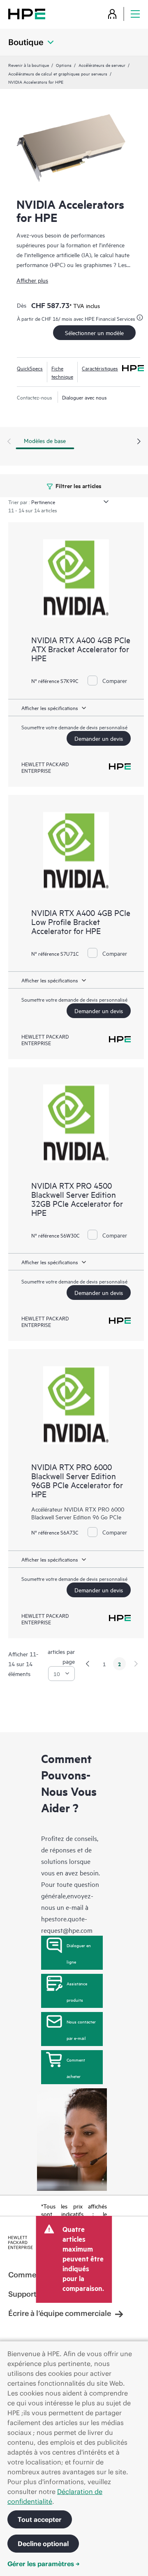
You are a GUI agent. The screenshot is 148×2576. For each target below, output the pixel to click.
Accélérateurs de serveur (102, 65)
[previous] (88, 1664)
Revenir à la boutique (29, 65)
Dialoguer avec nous (84, 397)
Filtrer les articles (78, 485)
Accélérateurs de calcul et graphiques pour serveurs (58, 73)
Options (64, 65)
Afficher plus (32, 280)
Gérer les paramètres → (44, 2564)
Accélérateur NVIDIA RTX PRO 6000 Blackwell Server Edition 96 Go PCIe (78, 1513)
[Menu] (135, 14)
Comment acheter (76, 2068)
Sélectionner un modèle (94, 332)
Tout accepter (40, 2519)
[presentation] (139, 442)
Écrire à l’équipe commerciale (60, 2313)
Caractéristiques (100, 368)
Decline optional (43, 2544)
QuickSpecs (30, 368)
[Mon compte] (112, 14)
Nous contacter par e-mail (81, 2030)
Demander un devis (99, 738)
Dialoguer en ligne (79, 1953)
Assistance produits (77, 1991)
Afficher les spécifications (50, 708)
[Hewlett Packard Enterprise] (27, 14)
